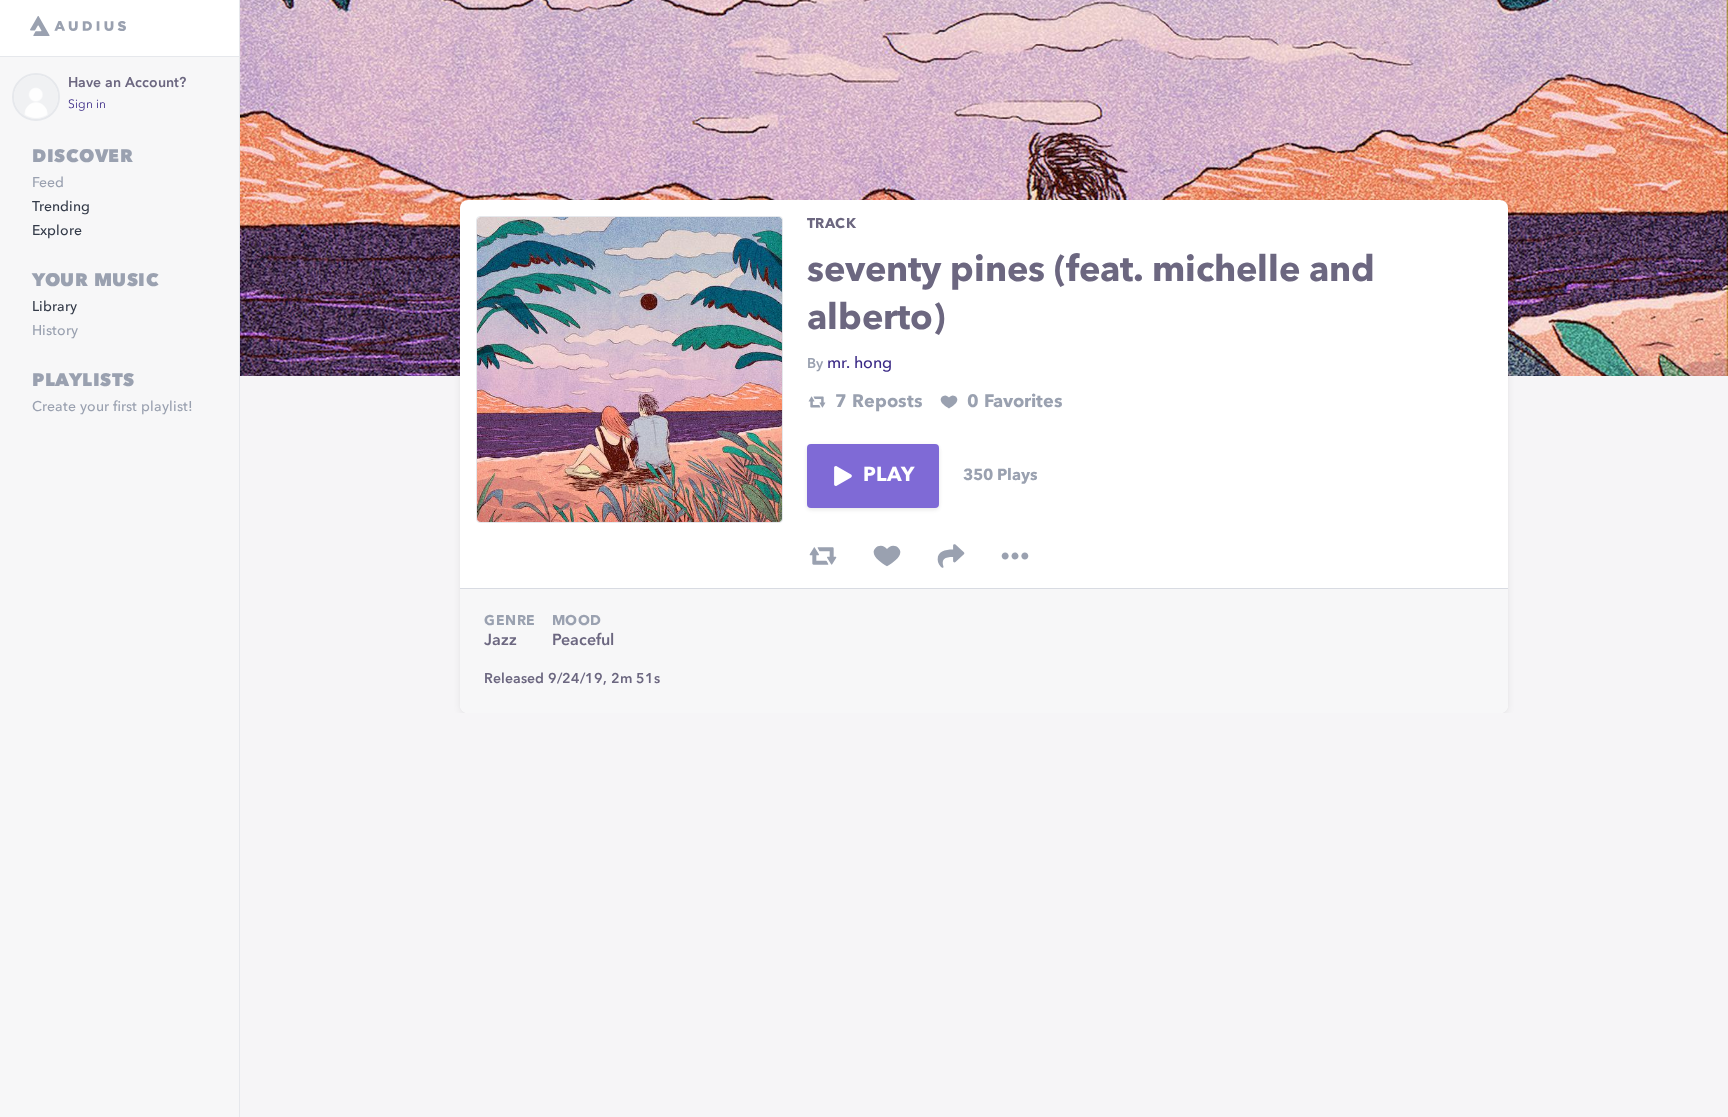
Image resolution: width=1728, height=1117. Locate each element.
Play (889, 476)
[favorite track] (887, 556)
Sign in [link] (87, 105)
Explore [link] (57, 231)
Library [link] (54, 307)
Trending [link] (61, 207)
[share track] (951, 556)
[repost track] (823, 556)
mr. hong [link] (859, 364)
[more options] (1015, 556)
